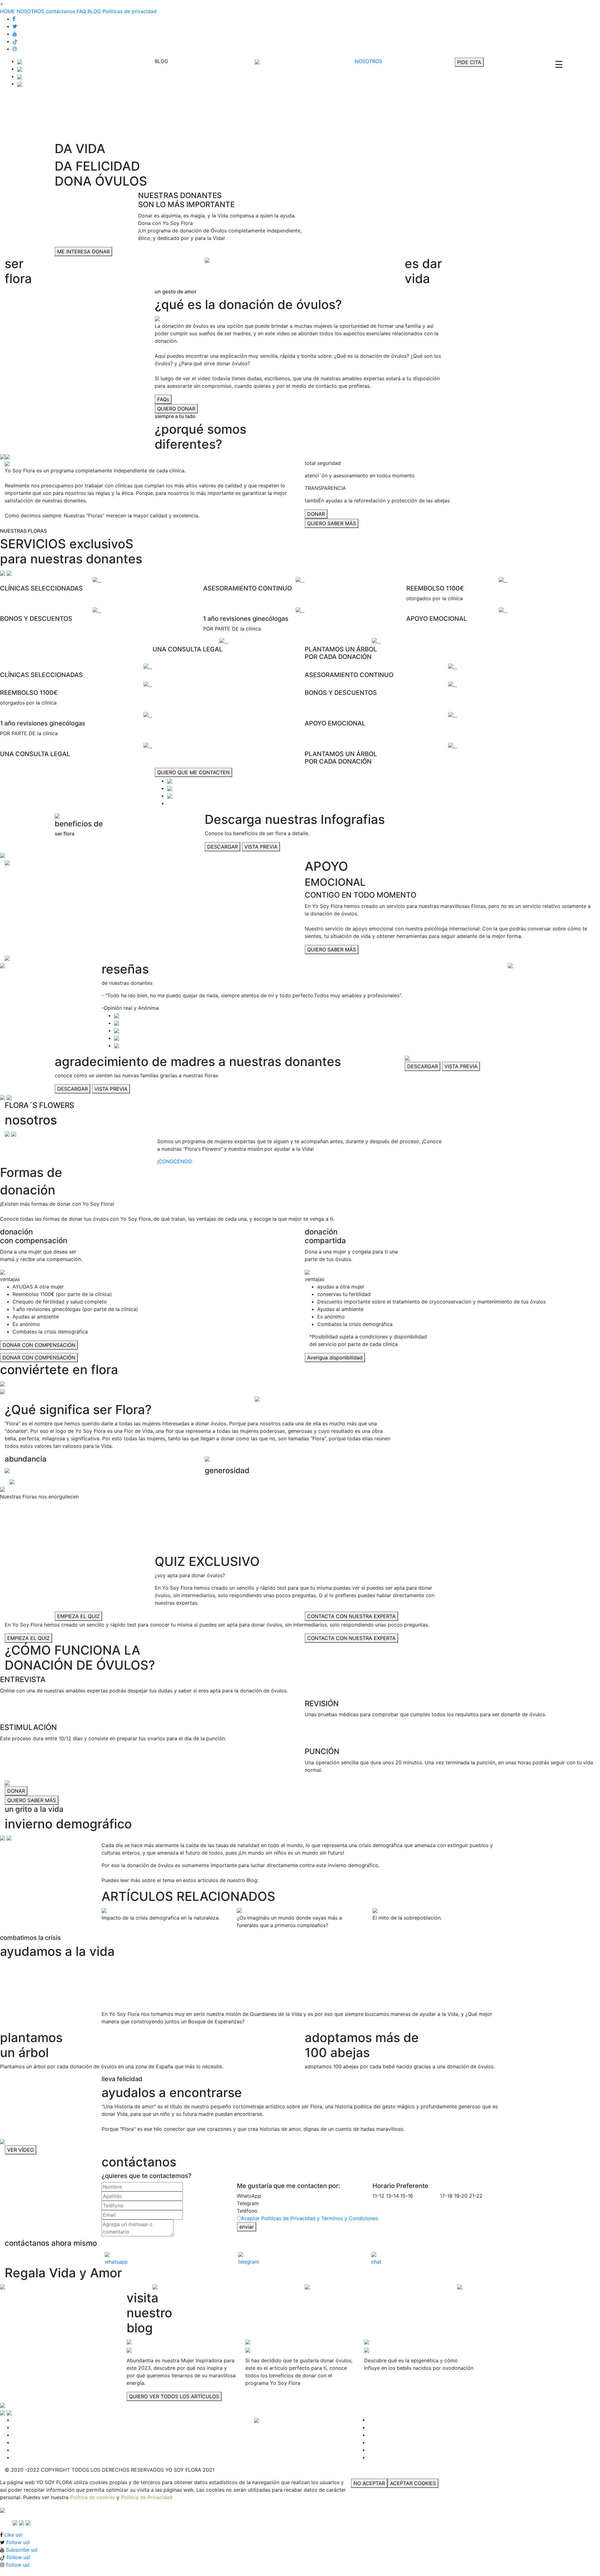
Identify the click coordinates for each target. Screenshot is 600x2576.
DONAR (316, 514)
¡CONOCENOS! (175, 1161)
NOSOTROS (30, 11)
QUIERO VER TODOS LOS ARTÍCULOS (174, 2396)
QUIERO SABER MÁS (332, 523)
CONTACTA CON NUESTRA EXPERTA (351, 1616)
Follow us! (18, 2542)
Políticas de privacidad (130, 11)
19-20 (461, 2196)
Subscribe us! (22, 2550)
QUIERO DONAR (176, 409)
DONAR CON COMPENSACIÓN (39, 1345)
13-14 (392, 2196)
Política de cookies (92, 2497)
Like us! (13, 2535)
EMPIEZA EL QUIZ (78, 1616)
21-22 (476, 2196)
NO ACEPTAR (369, 2483)
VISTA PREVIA (261, 847)
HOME (7, 11)
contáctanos (60, 11)
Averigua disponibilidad (335, 1358)
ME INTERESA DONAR (83, 252)
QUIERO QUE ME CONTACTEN (193, 772)
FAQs (163, 399)
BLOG (94, 11)
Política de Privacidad (147, 2497)
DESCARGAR (222, 847)
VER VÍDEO (20, 2150)
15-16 (407, 2196)
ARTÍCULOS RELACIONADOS (188, 1896)
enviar (247, 2227)
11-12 (378, 2196)
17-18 (446, 2196)
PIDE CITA (469, 62)
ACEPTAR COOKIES (413, 2483)
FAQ (81, 11)
